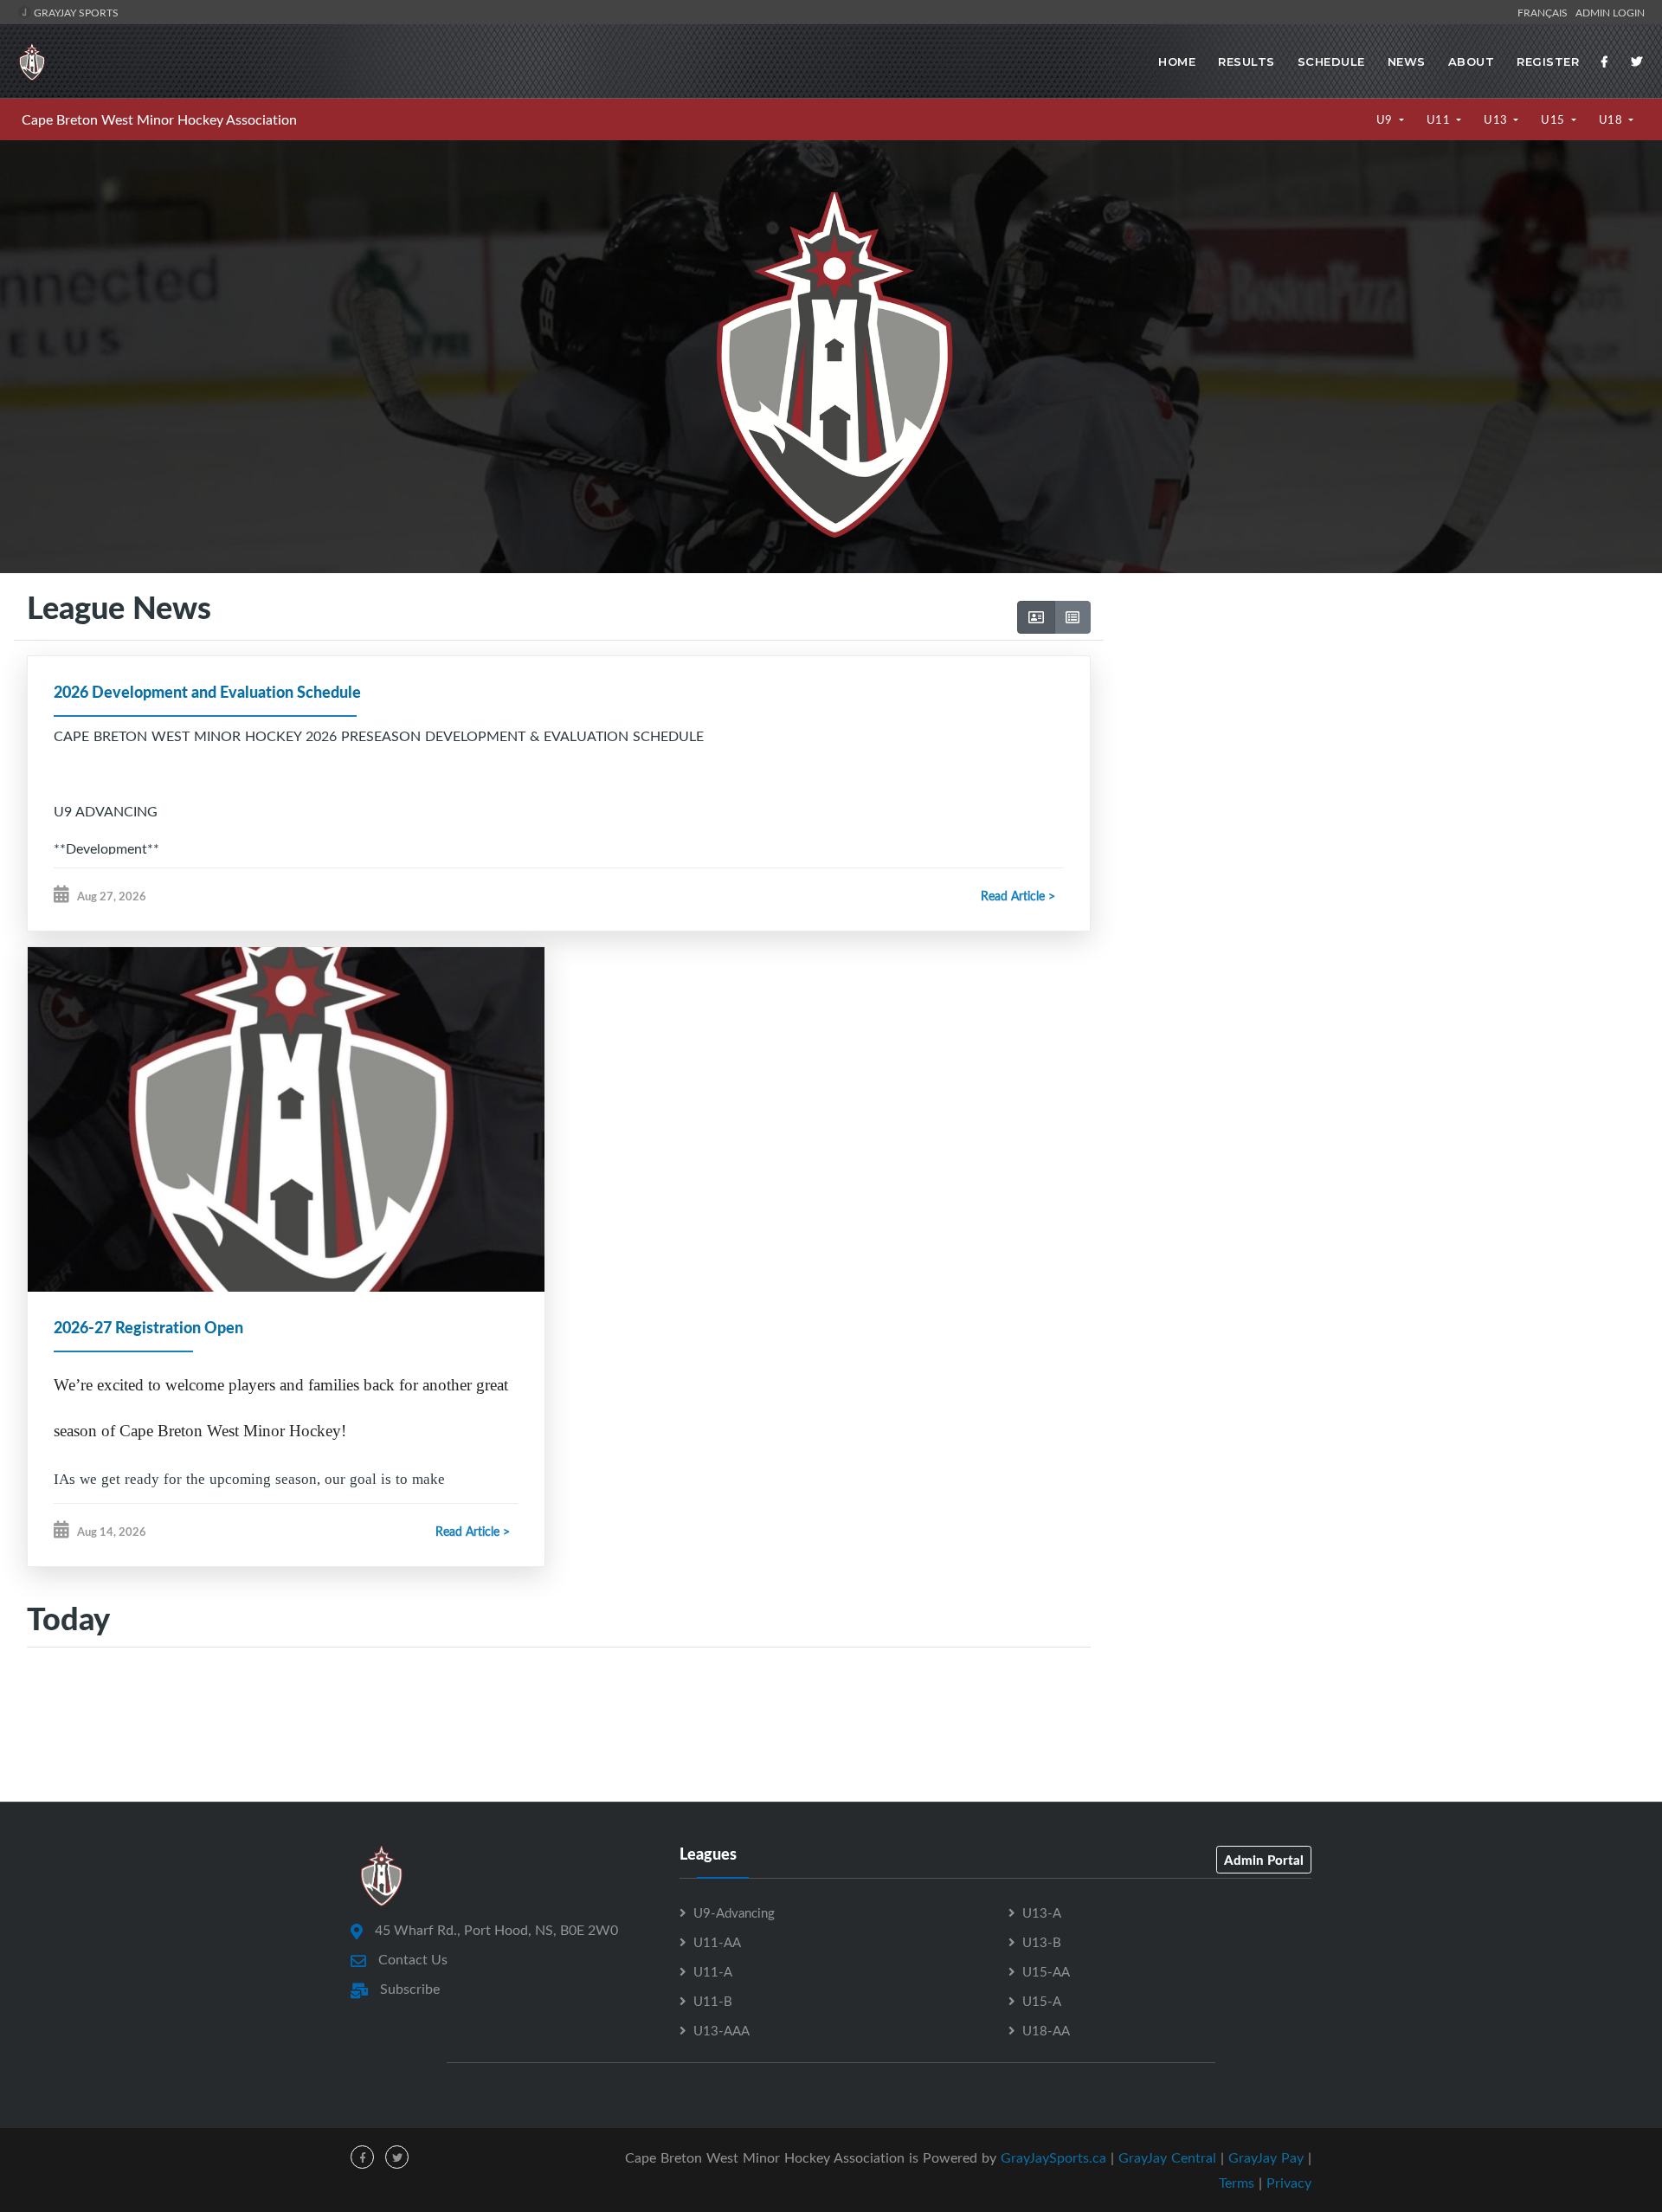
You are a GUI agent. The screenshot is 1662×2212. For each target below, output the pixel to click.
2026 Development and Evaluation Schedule (207, 692)
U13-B (1042, 1942)
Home (1177, 61)
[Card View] (1036, 617)
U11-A (713, 1971)
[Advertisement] (1376, 735)
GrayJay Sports (75, 12)
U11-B (713, 2001)
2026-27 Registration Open (148, 1327)
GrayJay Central (1167, 2157)
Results (1246, 61)
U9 (1386, 119)
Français (1545, 12)
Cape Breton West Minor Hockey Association (159, 119)
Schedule (1331, 61)
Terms (1237, 2183)
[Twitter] (1637, 61)
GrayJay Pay (1266, 2157)
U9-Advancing (734, 1912)
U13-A (1042, 1912)
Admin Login (1610, 12)
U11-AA (717, 1942)
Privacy (1289, 2183)
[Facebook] (1605, 61)
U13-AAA (721, 2030)
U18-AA (1046, 2030)
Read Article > (1018, 896)
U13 (1497, 119)
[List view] (1073, 617)
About (1472, 61)
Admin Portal (1264, 1860)
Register (1548, 61)
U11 (1440, 119)
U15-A (1042, 2001)
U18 (1612, 119)
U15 (1554, 119)
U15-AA (1046, 1971)
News (1407, 61)
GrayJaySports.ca (1053, 2157)
